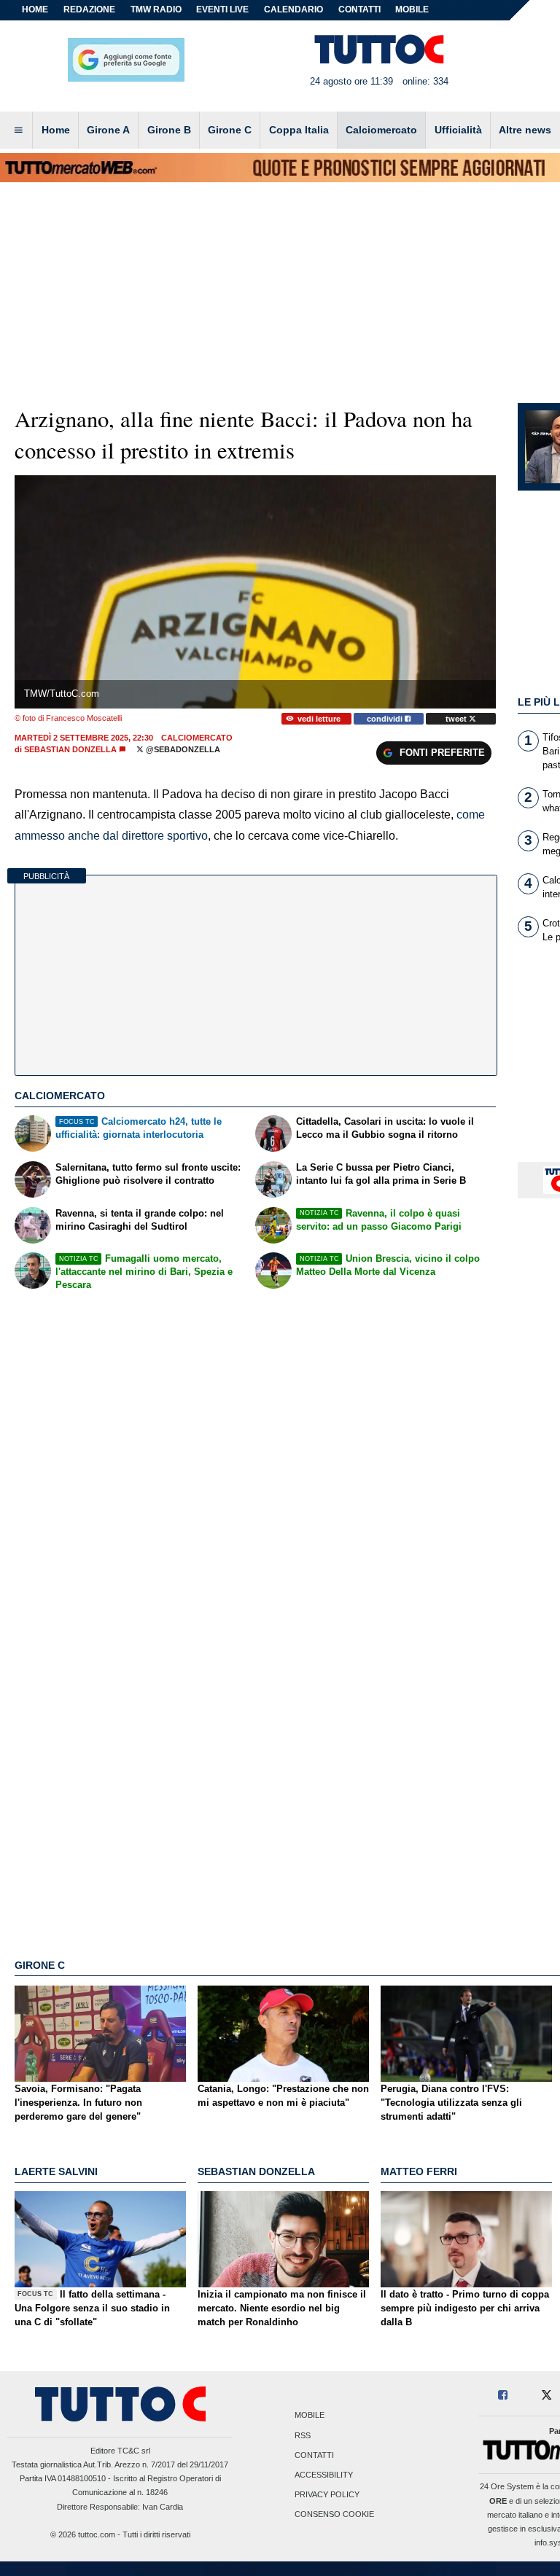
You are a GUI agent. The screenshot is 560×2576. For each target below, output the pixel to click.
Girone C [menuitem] (230, 130)
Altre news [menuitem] (525, 130)
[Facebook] (503, 2396)
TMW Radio (156, 9)
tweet (457, 719)
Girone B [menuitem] (169, 130)
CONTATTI (359, 9)
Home (35, 9)
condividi (386, 719)
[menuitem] (18, 130)
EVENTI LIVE (222, 9)
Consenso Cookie (334, 2515)
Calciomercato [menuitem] (381, 130)
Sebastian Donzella (70, 749)
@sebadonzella (182, 749)
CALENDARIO (293, 9)
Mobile (310, 2416)
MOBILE (412, 9)
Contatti (314, 2455)
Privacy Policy (327, 2495)
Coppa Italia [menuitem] (299, 130)
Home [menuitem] (56, 130)
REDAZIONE (89, 9)
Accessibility (324, 2475)
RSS (303, 2435)
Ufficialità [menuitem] (458, 130)
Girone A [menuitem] (108, 130)
